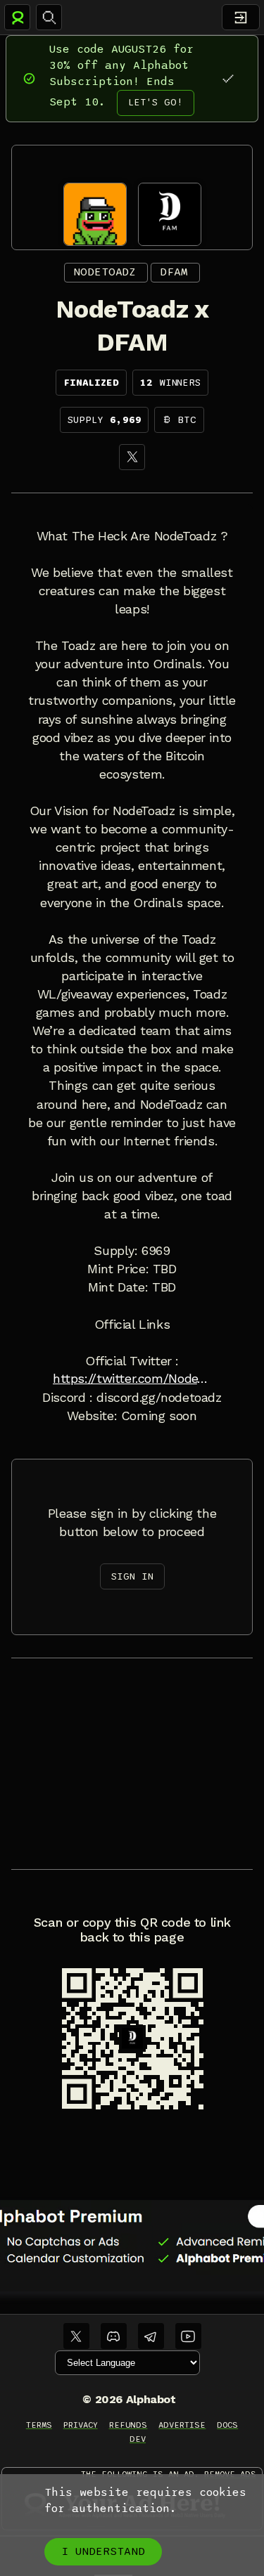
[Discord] (114, 2336)
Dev (138, 2439)
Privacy (81, 2425)
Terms (39, 2425)
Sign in (132, 1576)
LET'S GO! (156, 102)
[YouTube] (188, 2336)
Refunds (128, 2425)
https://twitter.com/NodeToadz (132, 1379)
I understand (103, 2551)
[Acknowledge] (228, 78)
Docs (227, 2425)
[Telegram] (151, 2336)
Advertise (182, 2425)
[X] (132, 457)
